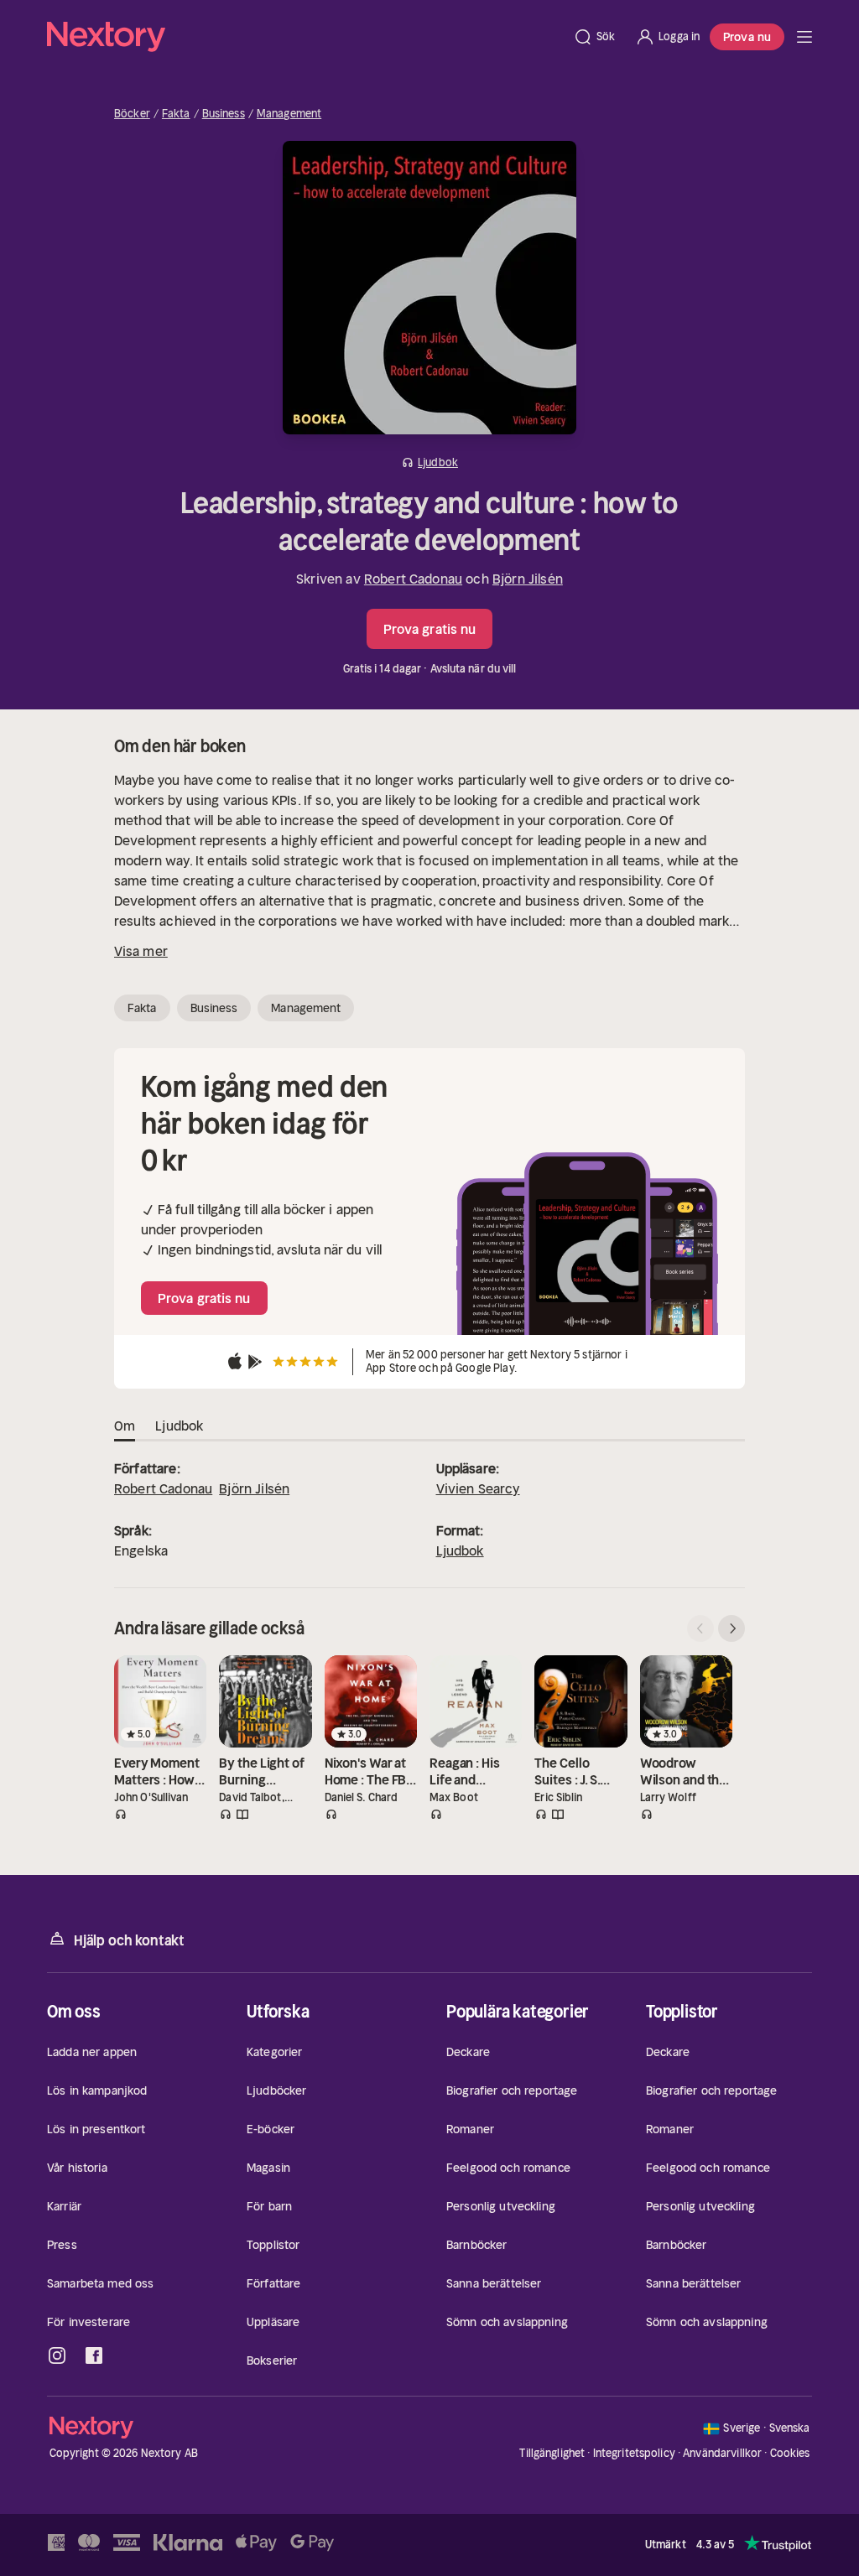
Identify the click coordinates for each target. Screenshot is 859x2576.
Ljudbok (460, 1550)
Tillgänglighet (552, 2453)
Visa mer (141, 951)
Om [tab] (125, 1426)
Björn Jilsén (528, 579)
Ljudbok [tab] (179, 1426)
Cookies (790, 2454)
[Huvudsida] (804, 37)
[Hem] (305, 37)
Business (224, 114)
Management (289, 114)
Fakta (176, 114)
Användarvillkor (722, 2453)
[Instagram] (57, 2355)
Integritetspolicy (634, 2453)
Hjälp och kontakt (129, 1940)
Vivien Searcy (478, 1488)
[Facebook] (94, 2355)
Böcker (132, 114)
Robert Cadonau (413, 579)
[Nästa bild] (731, 1628)
